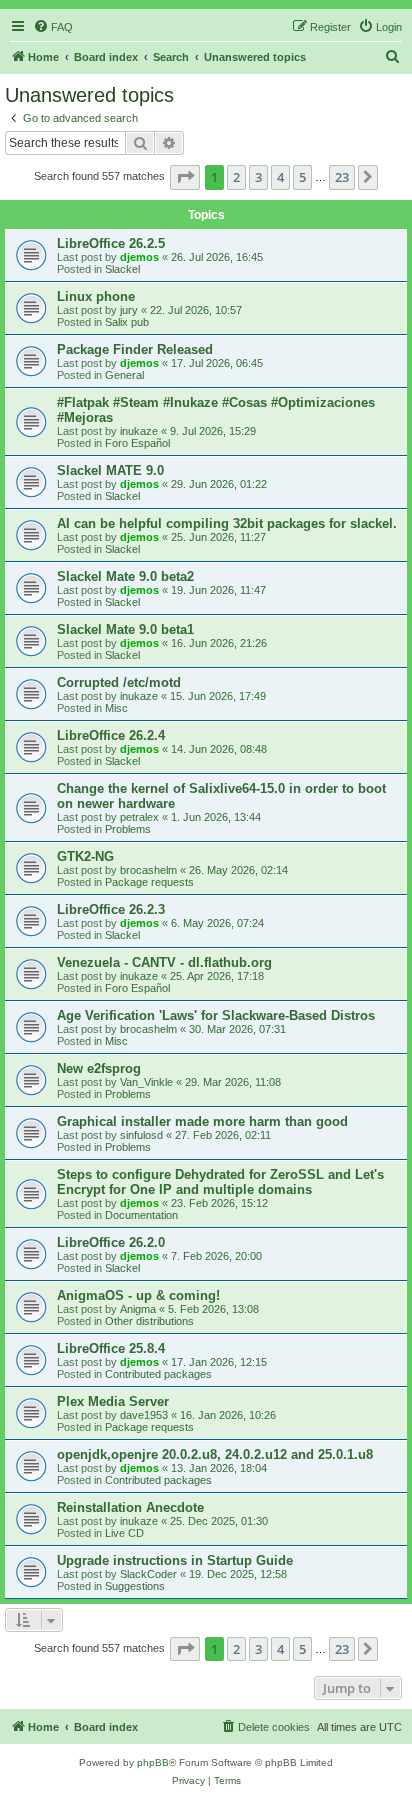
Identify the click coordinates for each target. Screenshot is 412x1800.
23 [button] (342, 177)
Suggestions (135, 1586)
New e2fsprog (99, 1068)
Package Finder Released (135, 349)
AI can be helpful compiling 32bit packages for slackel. (227, 523)
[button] (185, 177)
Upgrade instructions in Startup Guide (175, 1560)
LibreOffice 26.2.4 (111, 735)
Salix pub (127, 322)
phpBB (153, 1762)
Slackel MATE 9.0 (110, 470)
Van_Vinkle (146, 1082)
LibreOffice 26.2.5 (111, 243)
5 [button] (302, 177)
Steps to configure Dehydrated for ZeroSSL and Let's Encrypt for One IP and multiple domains (220, 1182)
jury (129, 310)
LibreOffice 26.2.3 (111, 909)
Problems (128, 829)
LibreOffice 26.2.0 (111, 1242)
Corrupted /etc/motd (119, 682)
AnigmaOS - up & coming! (138, 1295)
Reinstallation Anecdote (130, 1507)
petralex (139, 817)
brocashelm (148, 870)
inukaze (139, 431)
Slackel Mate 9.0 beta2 (125, 576)
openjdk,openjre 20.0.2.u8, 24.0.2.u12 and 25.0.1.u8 (215, 1454)
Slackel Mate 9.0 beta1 (125, 629)
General (124, 375)
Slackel (122, 269)
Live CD (124, 1533)
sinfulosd (141, 1135)
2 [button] (236, 177)
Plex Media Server (113, 1401)
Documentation (141, 1215)
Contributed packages (158, 1374)
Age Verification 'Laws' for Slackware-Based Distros (216, 1015)
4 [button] (280, 177)
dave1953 (144, 1415)
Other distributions (149, 1321)
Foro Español (137, 443)
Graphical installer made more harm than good (202, 1121)
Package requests (149, 882)
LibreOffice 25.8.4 (111, 1348)
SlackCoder (148, 1574)
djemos (139, 257)
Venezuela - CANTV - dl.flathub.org (164, 962)
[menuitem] (53, 27)
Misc (116, 708)
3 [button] (258, 177)
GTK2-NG (85, 856)
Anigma (138, 1309)
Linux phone (96, 296)
